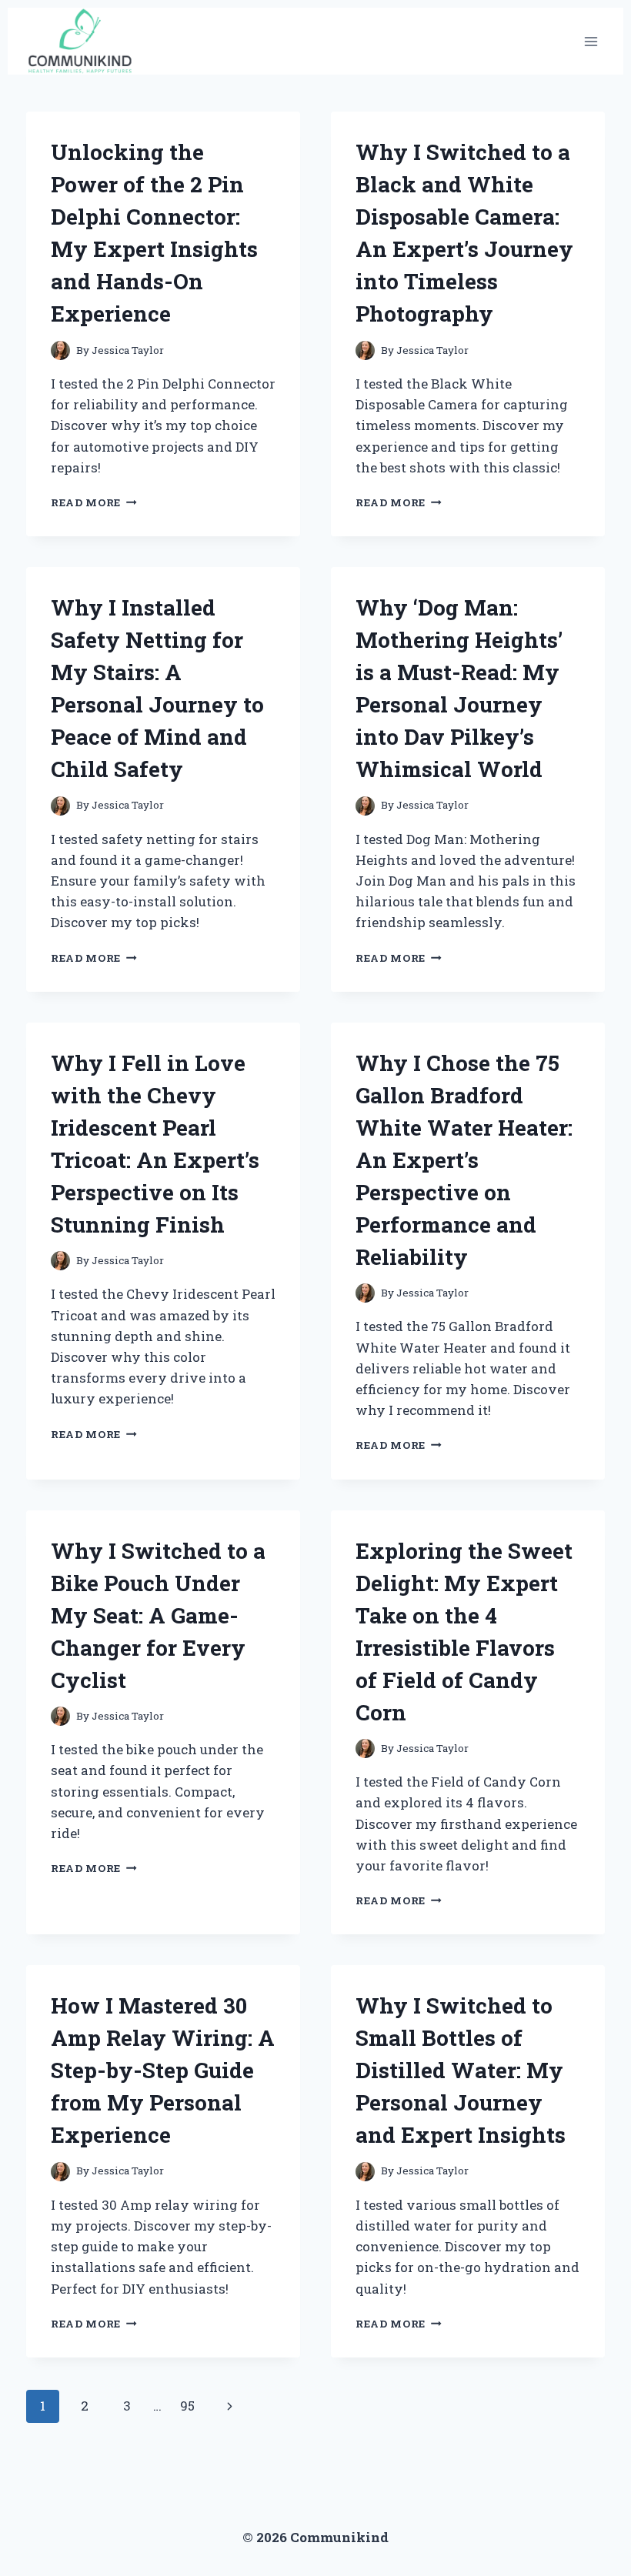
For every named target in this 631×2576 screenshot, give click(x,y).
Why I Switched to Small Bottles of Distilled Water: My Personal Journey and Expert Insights (461, 2070)
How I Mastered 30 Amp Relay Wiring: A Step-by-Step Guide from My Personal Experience (163, 2070)
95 (187, 2406)
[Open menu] (591, 41)
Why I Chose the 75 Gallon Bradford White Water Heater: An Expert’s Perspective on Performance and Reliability (464, 1160)
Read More (94, 502)
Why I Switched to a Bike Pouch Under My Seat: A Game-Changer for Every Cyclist (158, 1615)
